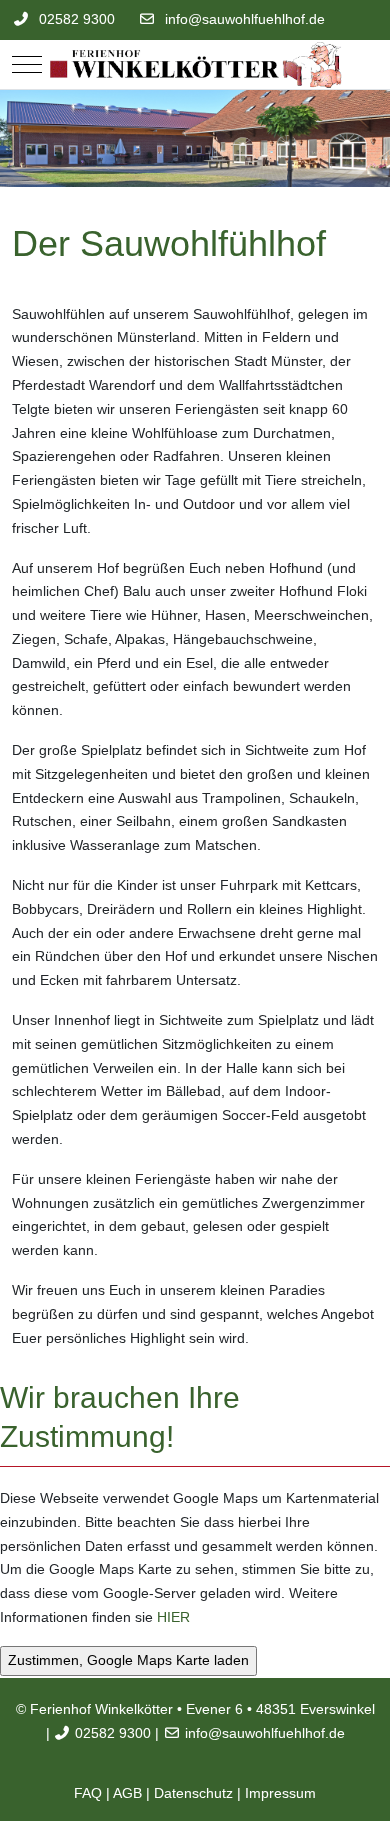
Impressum (280, 1793)
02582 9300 (77, 19)
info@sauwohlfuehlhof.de (245, 19)
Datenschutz (193, 1793)
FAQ (88, 1793)
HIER (173, 1617)
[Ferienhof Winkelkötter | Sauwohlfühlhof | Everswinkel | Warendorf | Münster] (195, 64)
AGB (127, 1793)
